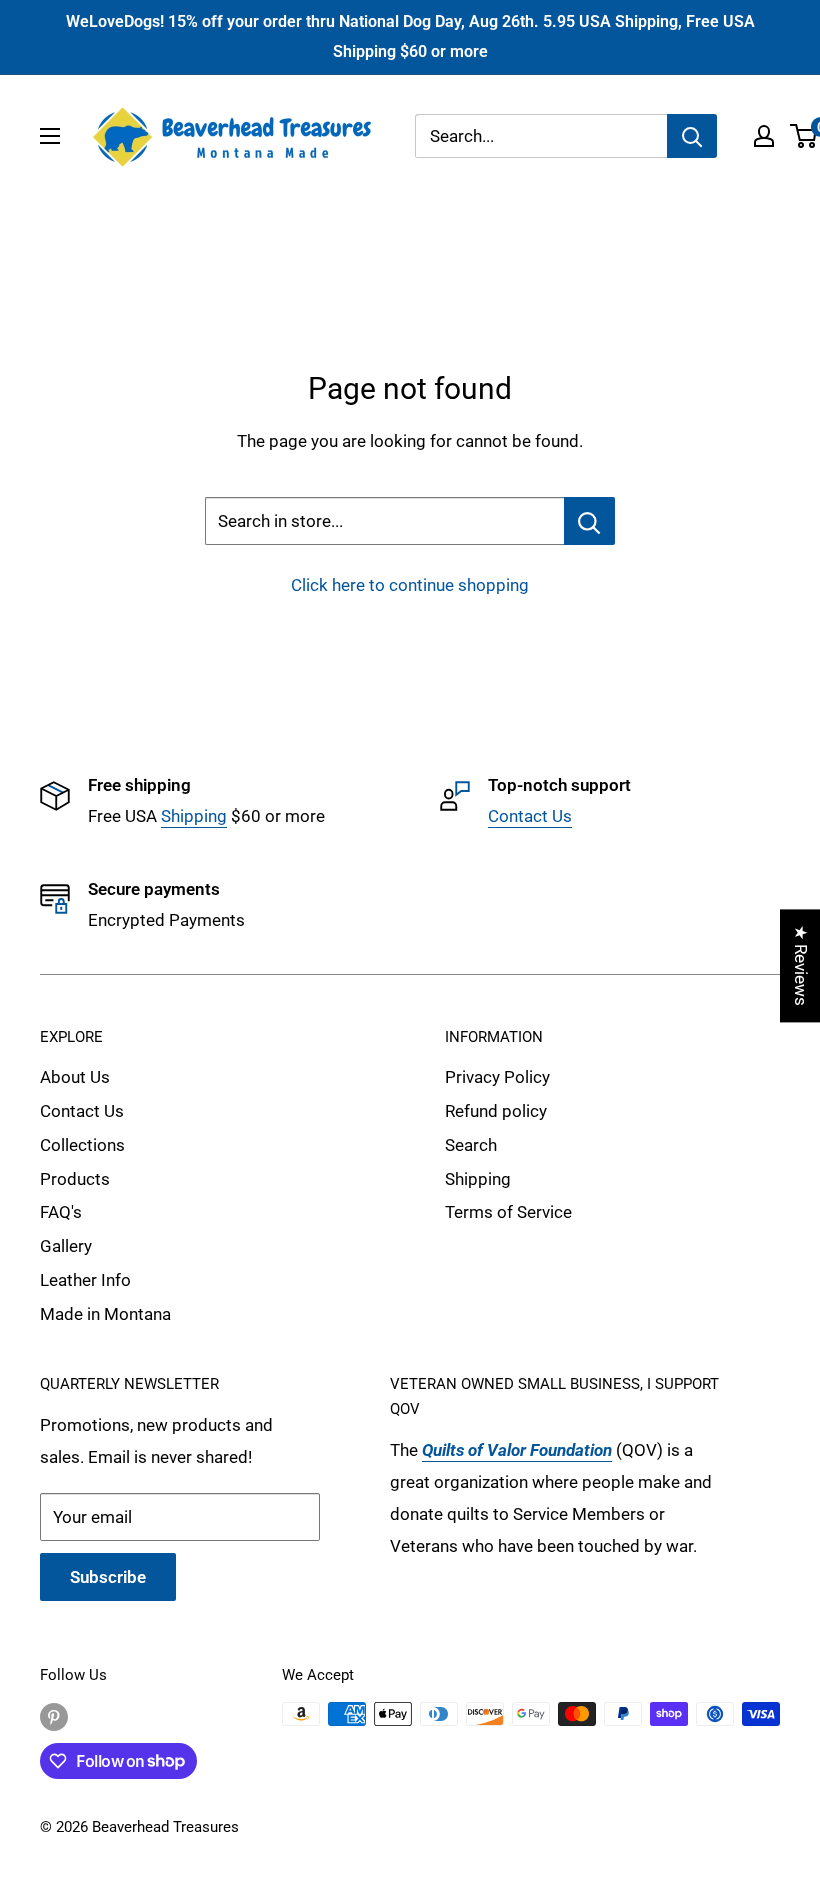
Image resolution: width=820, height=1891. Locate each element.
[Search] (692, 136)
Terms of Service (508, 1212)
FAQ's (61, 1212)
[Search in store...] (589, 521)
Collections (82, 1145)
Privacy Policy (497, 1077)
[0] (804, 136)
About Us (75, 1077)
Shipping (194, 816)
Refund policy (496, 1111)
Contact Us (530, 816)
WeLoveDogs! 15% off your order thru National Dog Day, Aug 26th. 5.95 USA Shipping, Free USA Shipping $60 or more (410, 36)
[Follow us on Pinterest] (54, 1716)
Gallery (66, 1246)
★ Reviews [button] (801, 965)
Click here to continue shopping (410, 585)
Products (75, 1179)
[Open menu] (50, 136)
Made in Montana (105, 1314)
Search (471, 1145)
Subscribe (108, 1577)
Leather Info (85, 1280)
